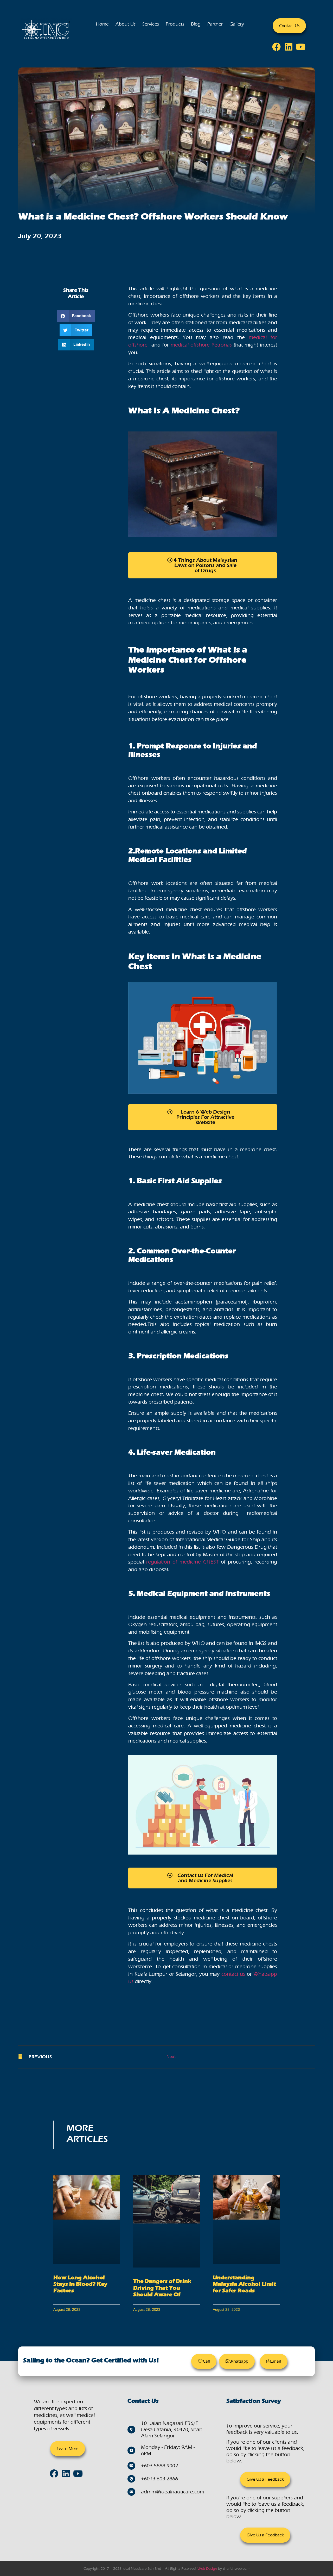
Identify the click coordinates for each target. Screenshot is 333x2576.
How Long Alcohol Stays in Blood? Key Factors (80, 2284)
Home (102, 24)
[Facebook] (278, 48)
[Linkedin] (290, 48)
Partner (215, 24)
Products (175, 24)
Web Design (207, 2569)
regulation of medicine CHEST (182, 1562)
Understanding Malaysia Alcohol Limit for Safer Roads (244, 2284)
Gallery (237, 24)
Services (151, 24)
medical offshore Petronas (201, 345)
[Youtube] (302, 48)
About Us (126, 24)
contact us (233, 1974)
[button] (76, 316)
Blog (196, 24)
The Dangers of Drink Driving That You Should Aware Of (162, 2288)
